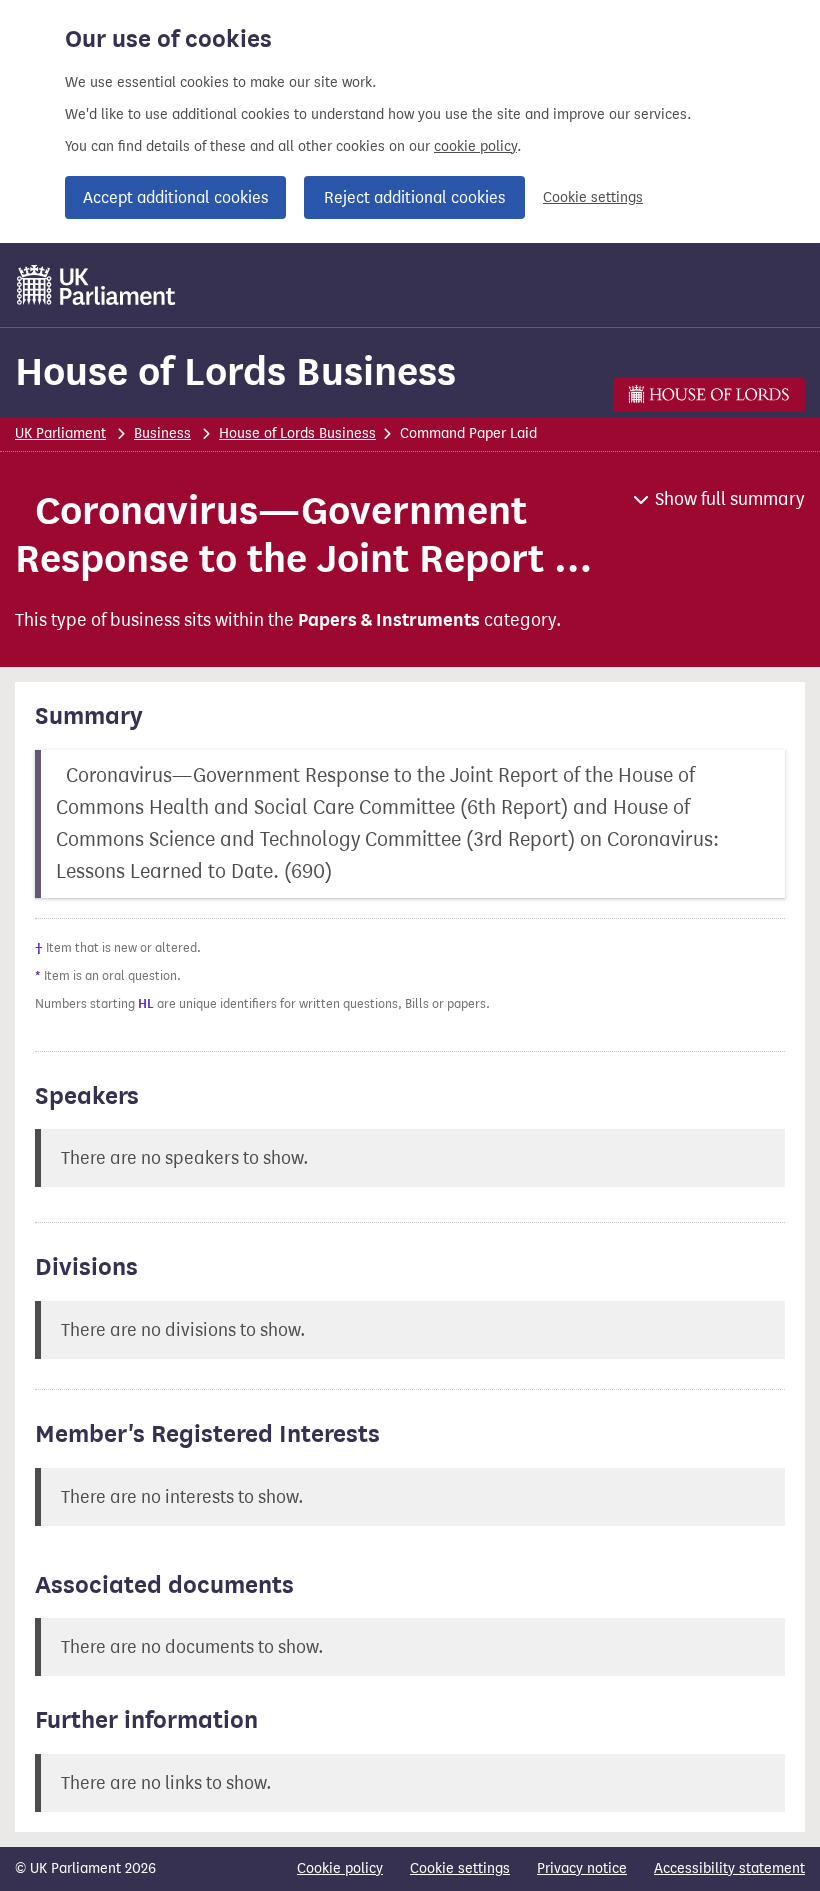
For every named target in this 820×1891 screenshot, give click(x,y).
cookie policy (475, 146)
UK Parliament (60, 433)
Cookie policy (340, 1868)
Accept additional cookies (175, 197)
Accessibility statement (729, 1868)
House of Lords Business (235, 371)
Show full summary (730, 499)
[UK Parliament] (96, 285)
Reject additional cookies (414, 197)
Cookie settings (593, 197)
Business (162, 433)
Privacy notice (582, 1868)
